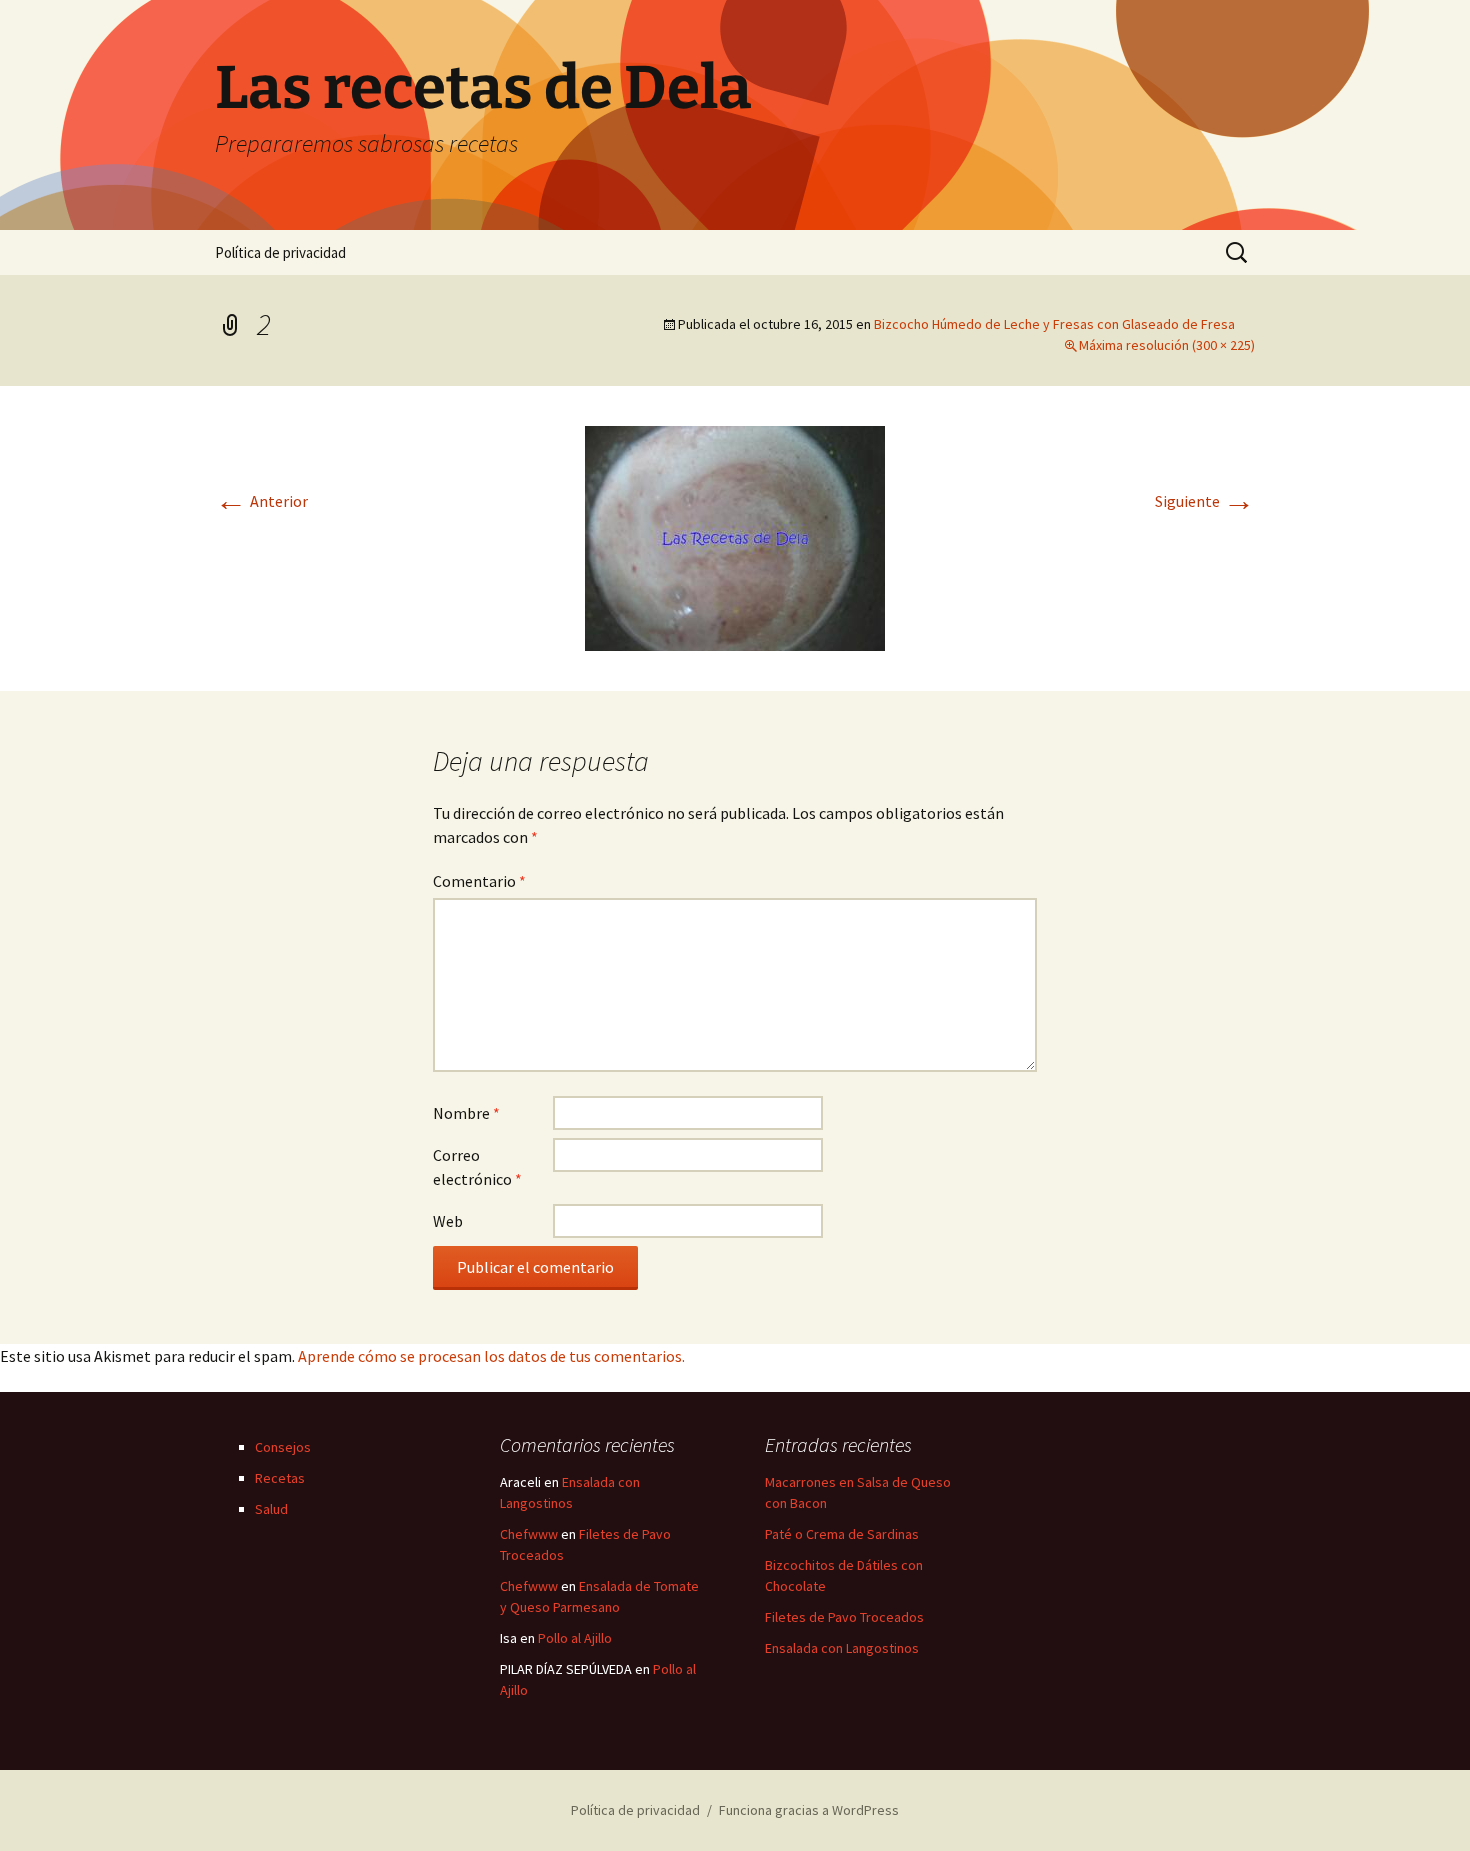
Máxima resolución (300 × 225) (1167, 345)
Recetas (280, 1478)
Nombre (466, 1113)
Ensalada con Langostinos (842, 1648)
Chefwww (529, 1534)
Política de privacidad (280, 252)
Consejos (283, 1447)
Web (448, 1221)
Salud (271, 1509)
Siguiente (1205, 501)
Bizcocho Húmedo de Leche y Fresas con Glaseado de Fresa (1054, 324)
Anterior (261, 501)
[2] (735, 536)
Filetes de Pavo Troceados (844, 1617)
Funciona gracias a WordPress (809, 1810)
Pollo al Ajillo (575, 1638)
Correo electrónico (477, 1167)
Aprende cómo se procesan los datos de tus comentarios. (491, 1356)
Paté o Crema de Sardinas (842, 1534)
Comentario (479, 881)
